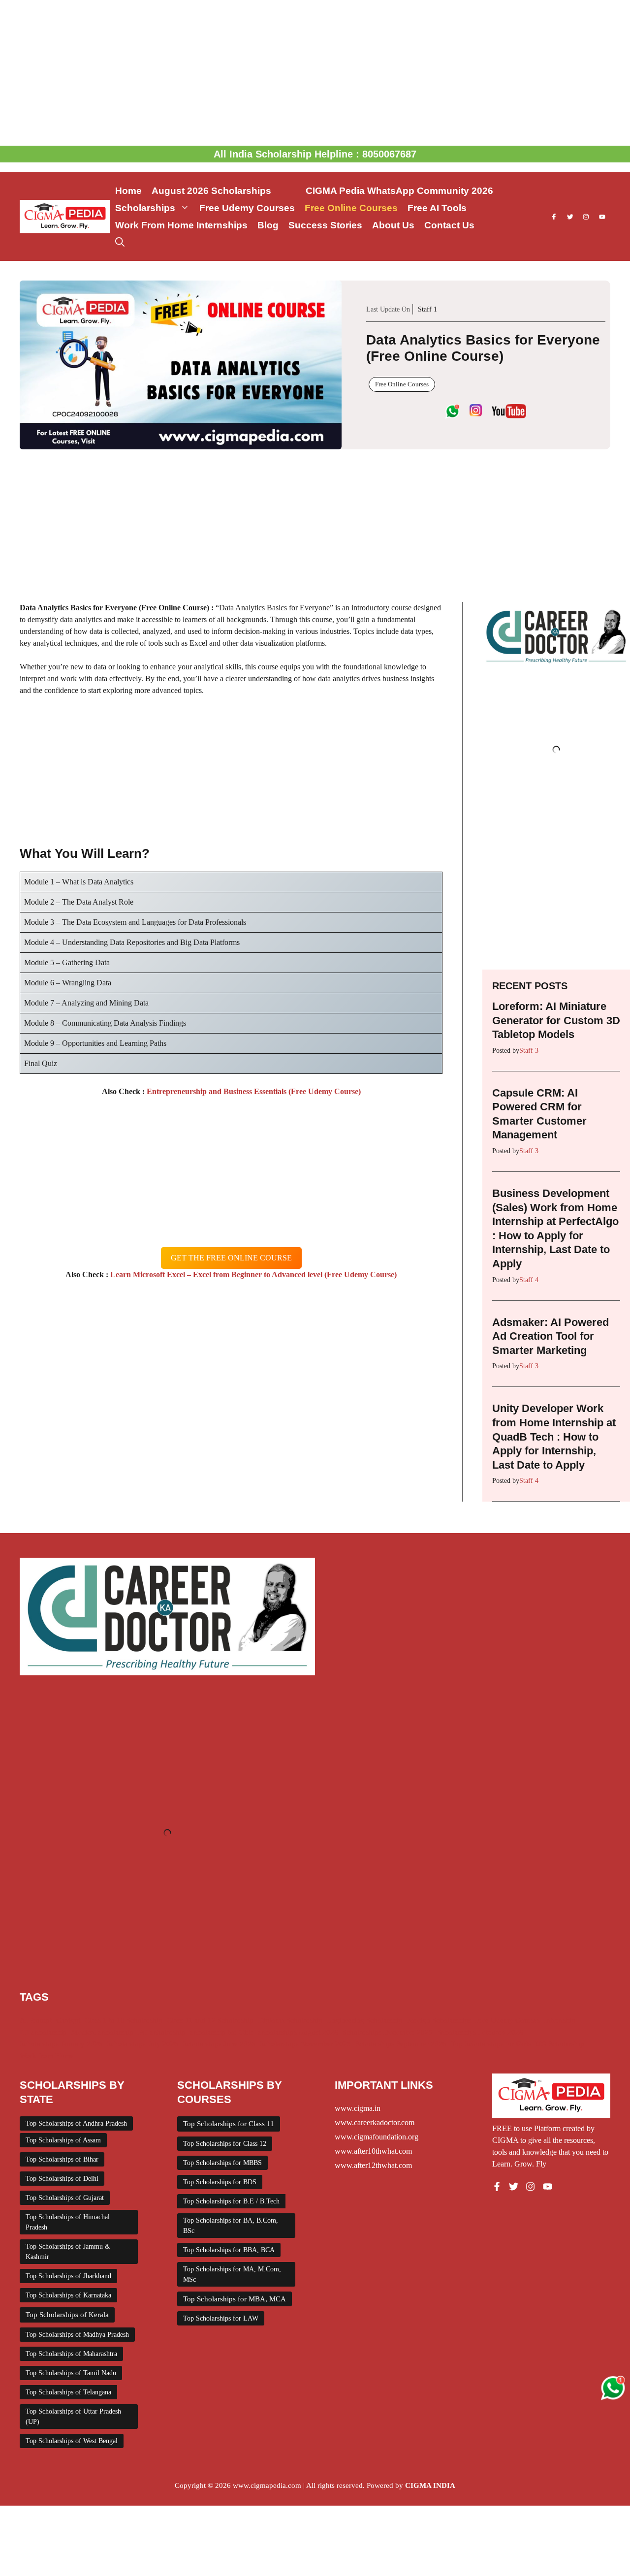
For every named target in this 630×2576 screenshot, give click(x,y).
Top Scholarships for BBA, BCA (229, 2250)
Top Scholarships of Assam (63, 2140)
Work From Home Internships (181, 225)
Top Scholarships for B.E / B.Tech (231, 2201)
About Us (393, 225)
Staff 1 (427, 309)
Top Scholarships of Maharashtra (71, 2354)
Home (128, 191)
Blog (268, 225)
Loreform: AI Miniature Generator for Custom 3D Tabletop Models (556, 1020)
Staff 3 (529, 1051)
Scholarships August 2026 (298, 2032)
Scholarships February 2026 (480, 2032)
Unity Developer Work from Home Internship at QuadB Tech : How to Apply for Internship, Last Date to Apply (554, 1436)
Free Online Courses (351, 208)
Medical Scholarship (103, 2032)
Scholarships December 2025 (388, 2032)
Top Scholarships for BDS (220, 2182)
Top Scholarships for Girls (491, 2044)
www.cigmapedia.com (267, 2485)
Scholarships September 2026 (401, 2044)
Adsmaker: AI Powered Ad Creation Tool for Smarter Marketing (551, 1336)
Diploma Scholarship (290, 2020)
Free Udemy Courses (247, 208)
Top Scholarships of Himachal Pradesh (68, 2222)
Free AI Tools (437, 208)
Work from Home (47, 2056)
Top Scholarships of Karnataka (68, 2295)
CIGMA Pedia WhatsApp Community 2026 (399, 191)
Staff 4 (529, 1280)
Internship (560, 2020)
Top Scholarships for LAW (221, 2318)
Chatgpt (68, 2020)
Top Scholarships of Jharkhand (68, 2276)
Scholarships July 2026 (142, 2044)
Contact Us (449, 225)
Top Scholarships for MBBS (222, 2163)
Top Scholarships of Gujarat (65, 2198)
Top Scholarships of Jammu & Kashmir (68, 2252)
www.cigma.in (358, 2108)
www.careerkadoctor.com (375, 2122)
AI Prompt (36, 2020)
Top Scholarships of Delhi (62, 2179)
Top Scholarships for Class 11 (229, 2124)
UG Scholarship (560, 2044)
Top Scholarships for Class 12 (225, 2144)
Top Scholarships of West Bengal (72, 2441)
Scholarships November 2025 (305, 2044)
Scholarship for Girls (222, 2032)
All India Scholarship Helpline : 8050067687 (315, 154)
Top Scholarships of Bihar (62, 2159)
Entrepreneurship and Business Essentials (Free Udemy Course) (253, 1091)
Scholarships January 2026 (61, 2044)
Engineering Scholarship (364, 2020)
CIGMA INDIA (430, 2485)
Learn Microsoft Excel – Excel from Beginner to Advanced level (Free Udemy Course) (252, 1274)
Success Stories (325, 225)
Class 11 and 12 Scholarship (210, 2020)
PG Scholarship (162, 2032)
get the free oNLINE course (231, 1258)
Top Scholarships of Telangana (68, 2392)
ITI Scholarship (43, 2032)
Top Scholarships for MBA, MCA (235, 2299)
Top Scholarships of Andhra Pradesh (76, 2123)
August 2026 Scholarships (224, 191)
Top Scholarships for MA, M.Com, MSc (232, 2274)
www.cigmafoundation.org (377, 2137)
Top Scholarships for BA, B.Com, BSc (231, 2226)
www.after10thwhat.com (373, 2151)
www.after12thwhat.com (373, 2165)
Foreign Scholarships (439, 2020)
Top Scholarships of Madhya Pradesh (77, 2335)
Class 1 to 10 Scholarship (124, 2020)
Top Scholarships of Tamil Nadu (71, 2373)
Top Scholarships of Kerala (67, 2315)
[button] (120, 242)
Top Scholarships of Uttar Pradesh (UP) (73, 2417)
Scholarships (145, 208)
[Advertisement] (315, 73)
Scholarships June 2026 (219, 2044)
